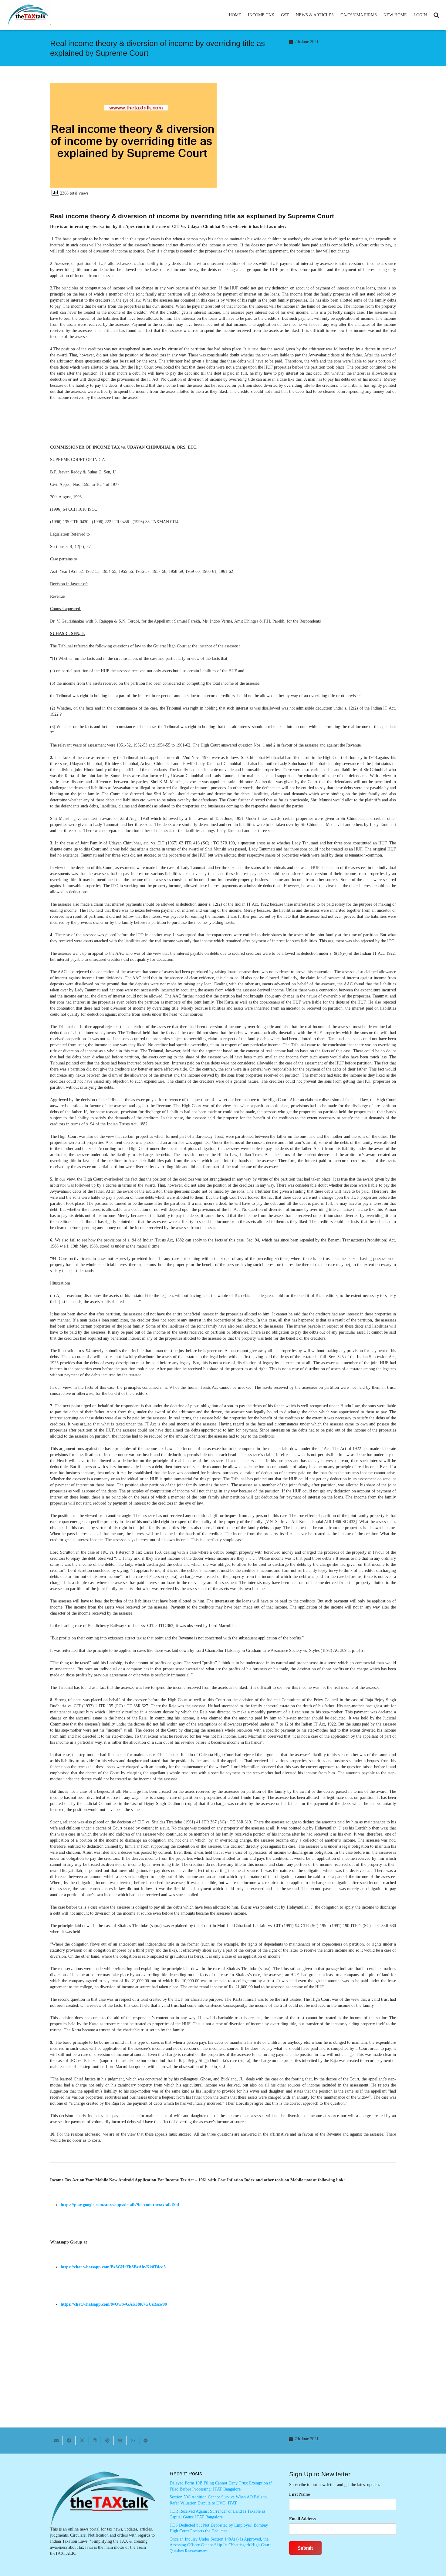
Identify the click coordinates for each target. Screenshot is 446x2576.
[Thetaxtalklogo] (29, 15)
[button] (277, 15)
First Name (299, 2494)
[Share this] (69, 2441)
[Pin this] (107, 2441)
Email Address (302, 2519)
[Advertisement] (313, 138)
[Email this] (56, 2441)
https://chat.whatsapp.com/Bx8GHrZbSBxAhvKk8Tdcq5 (113, 2267)
